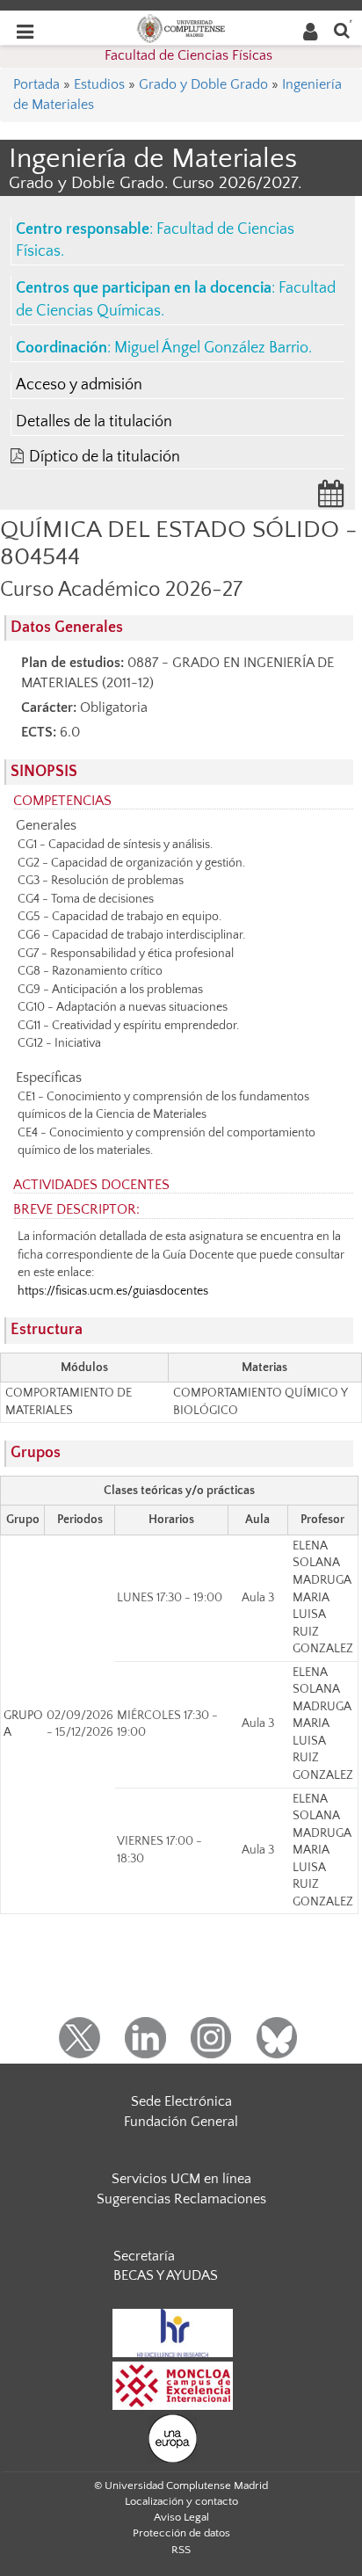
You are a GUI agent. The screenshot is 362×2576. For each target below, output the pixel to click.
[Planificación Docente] (331, 499)
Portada (36, 84)
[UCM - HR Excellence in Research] (173, 2332)
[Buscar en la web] (342, 29)
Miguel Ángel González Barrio (211, 348)
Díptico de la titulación (105, 457)
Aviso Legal (181, 2517)
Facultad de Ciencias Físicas (188, 55)
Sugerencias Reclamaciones (181, 2199)
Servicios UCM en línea (181, 2179)
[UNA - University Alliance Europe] (173, 2437)
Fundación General (181, 2122)
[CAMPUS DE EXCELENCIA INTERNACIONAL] (173, 2384)
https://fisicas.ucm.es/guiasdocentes (113, 1291)
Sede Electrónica (181, 2101)
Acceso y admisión (79, 385)
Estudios (99, 84)
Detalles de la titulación (94, 422)
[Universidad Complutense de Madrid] (181, 27)
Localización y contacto (181, 2501)
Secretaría (144, 2256)
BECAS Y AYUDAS (166, 2275)
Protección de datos (181, 2533)
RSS (181, 2550)
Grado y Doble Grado (203, 84)
